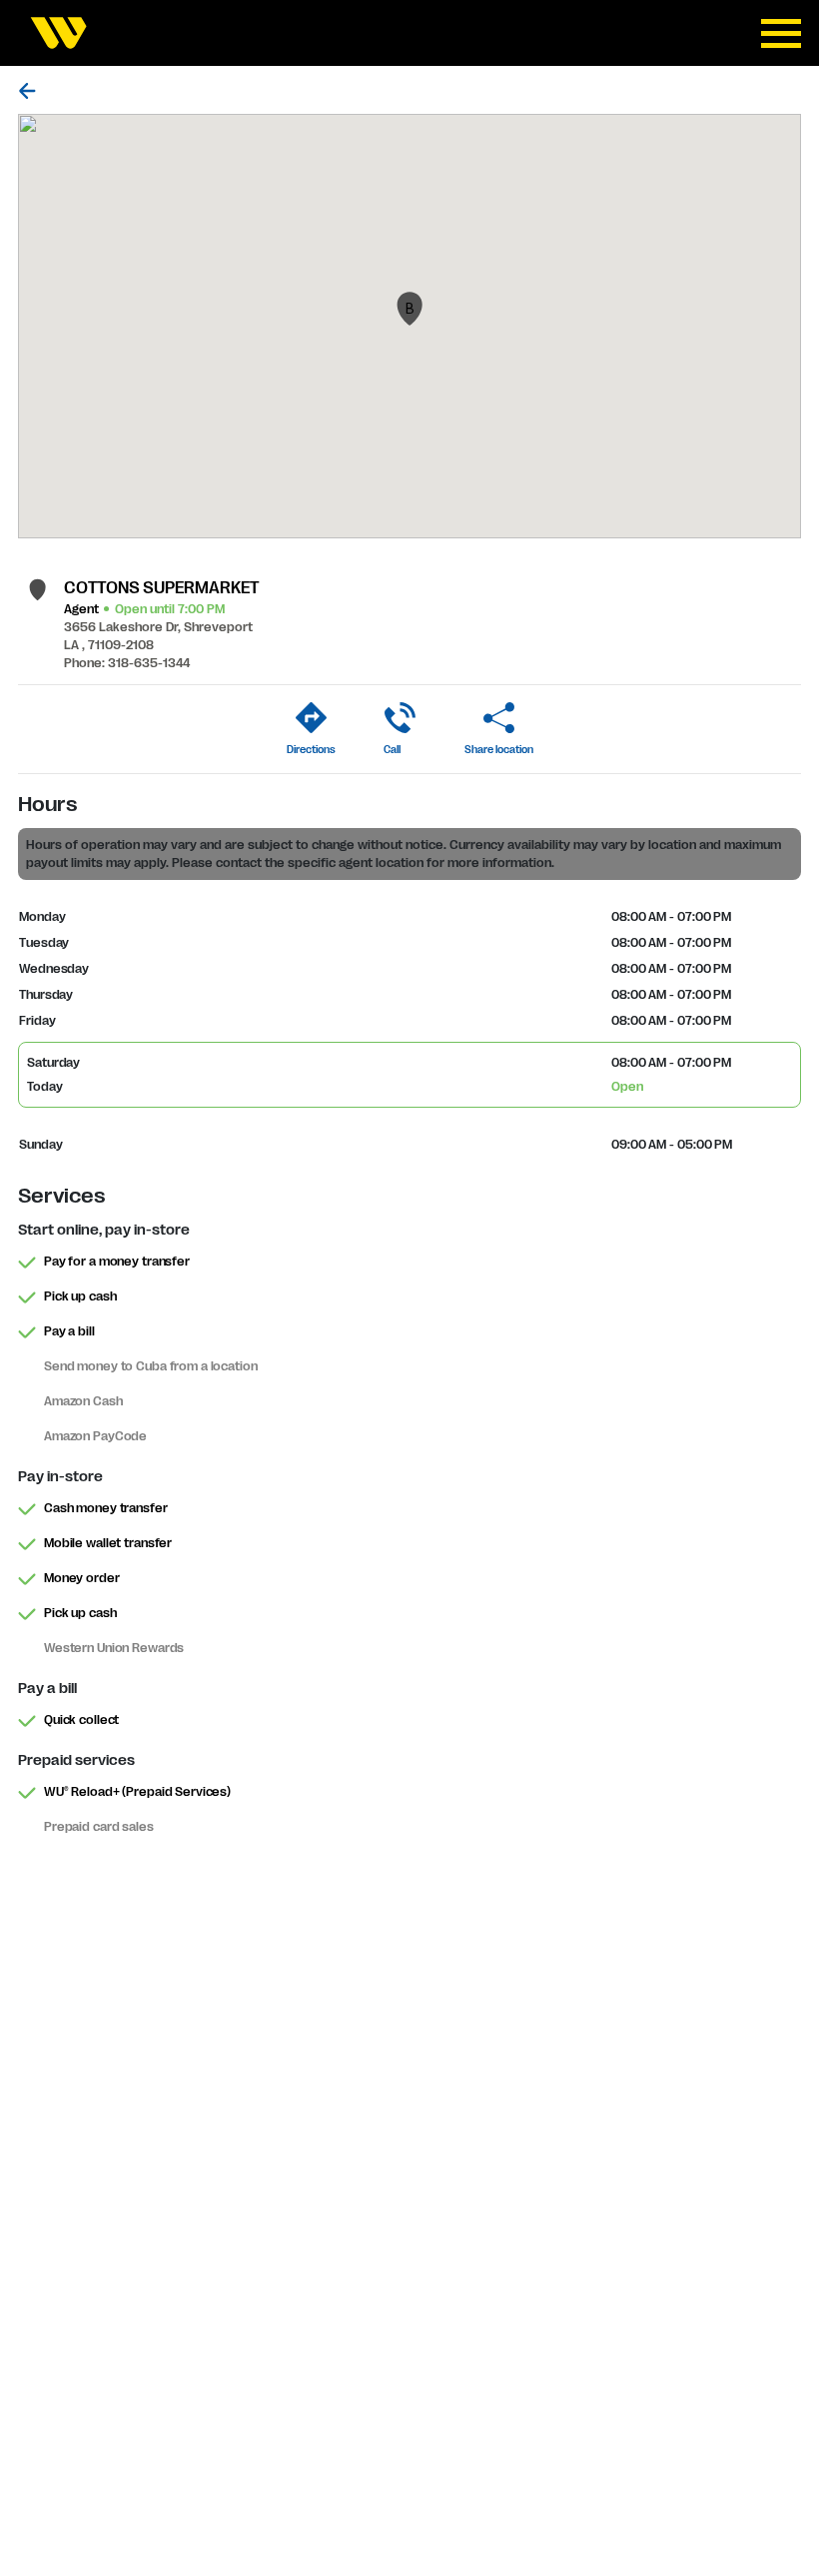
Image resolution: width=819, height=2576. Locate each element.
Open (627, 1087)
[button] (409, 309)
